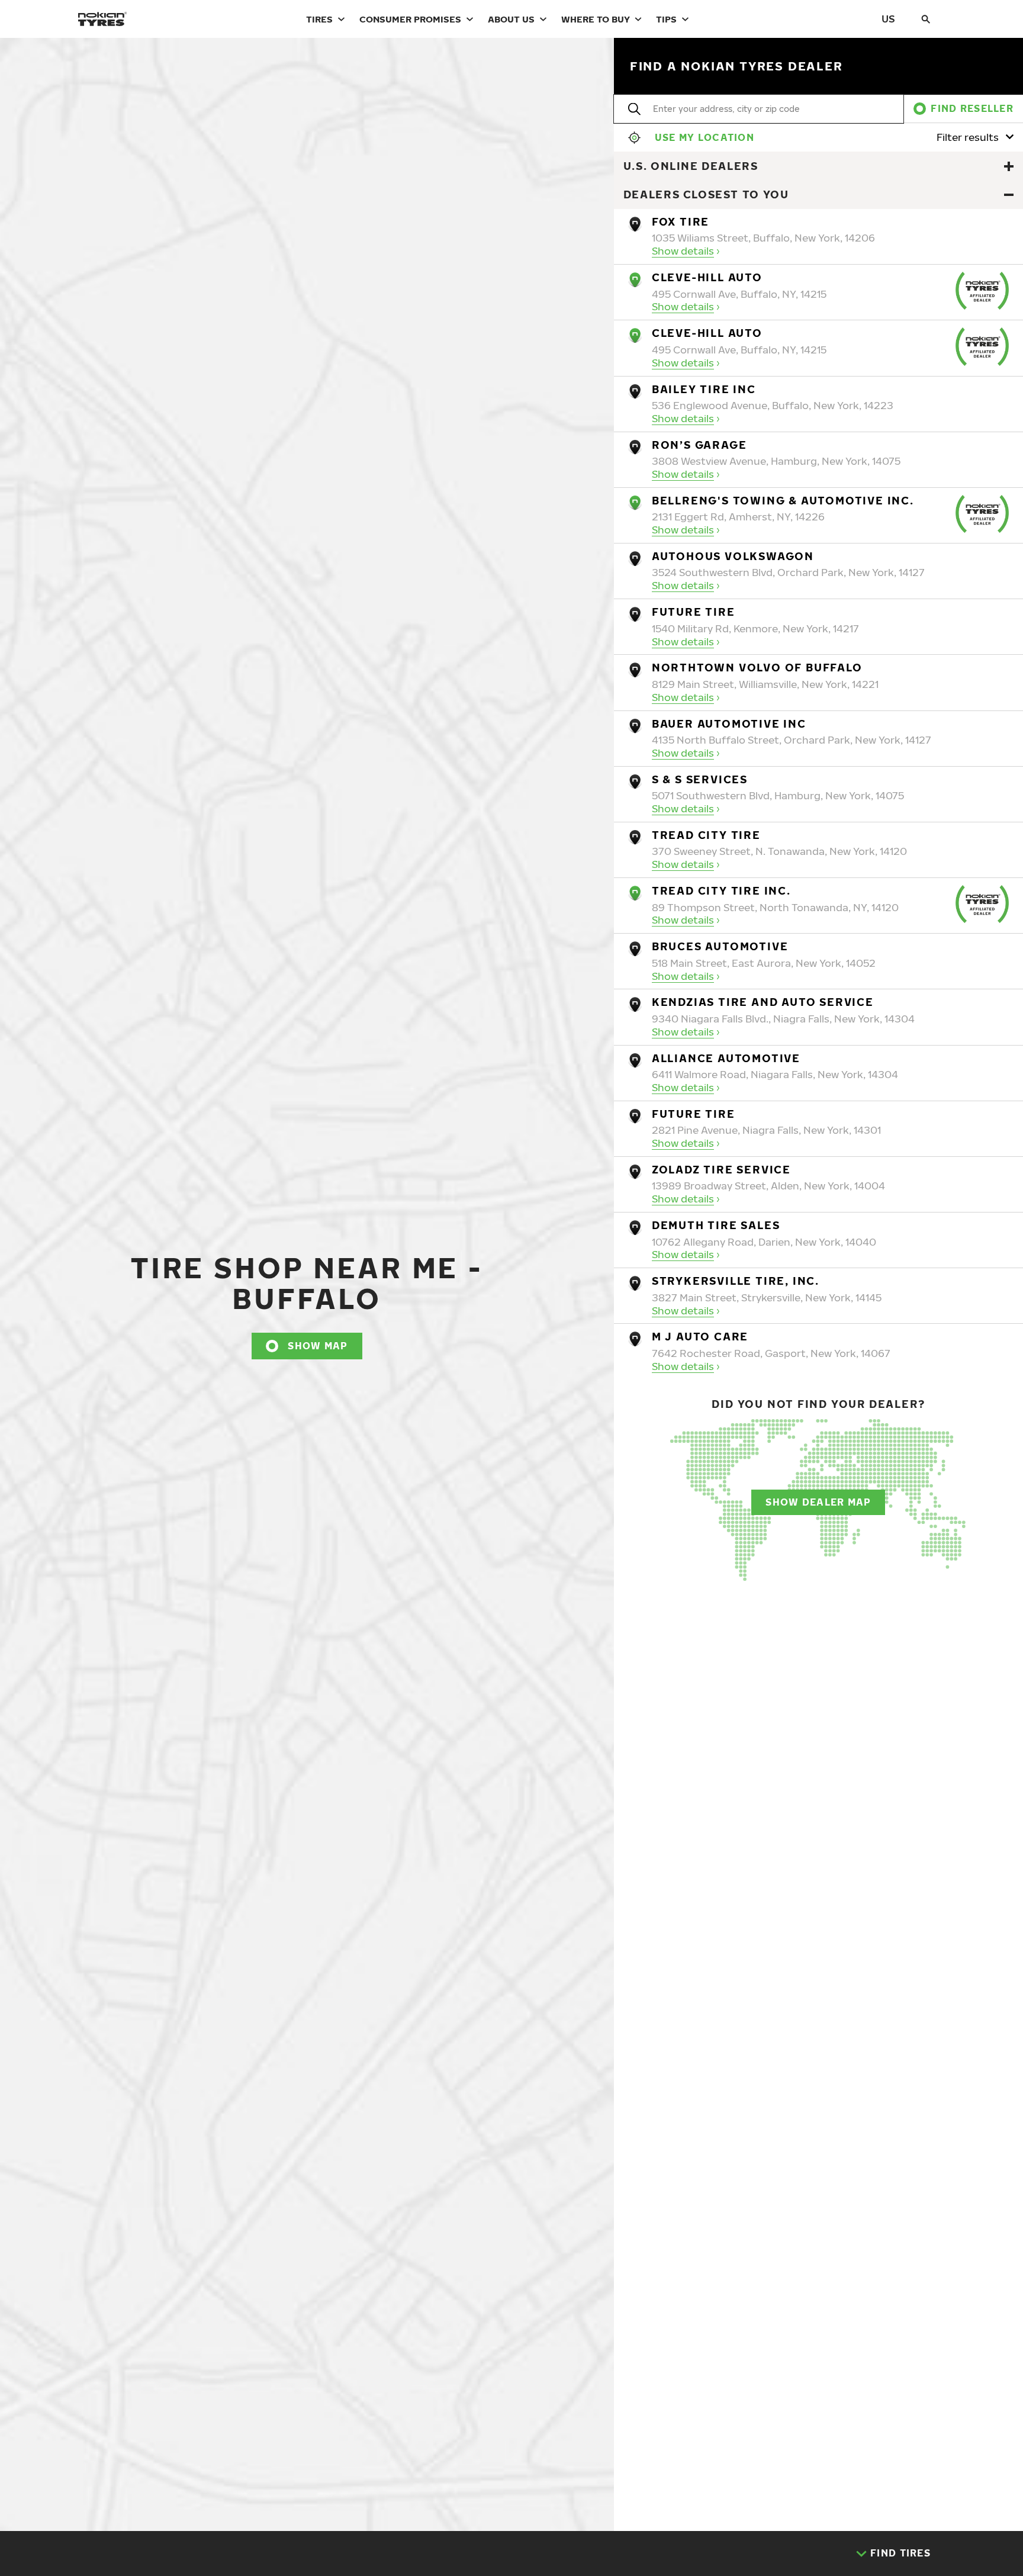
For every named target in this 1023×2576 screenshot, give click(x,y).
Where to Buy (596, 19)
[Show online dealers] (1009, 166)
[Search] (926, 19)
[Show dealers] (1009, 195)
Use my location (704, 137)
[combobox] (654, 109)
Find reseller (972, 108)
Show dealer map (818, 1502)
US (888, 19)
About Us (511, 19)
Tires (319, 19)
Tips (666, 19)
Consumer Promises (410, 19)
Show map (318, 1346)
